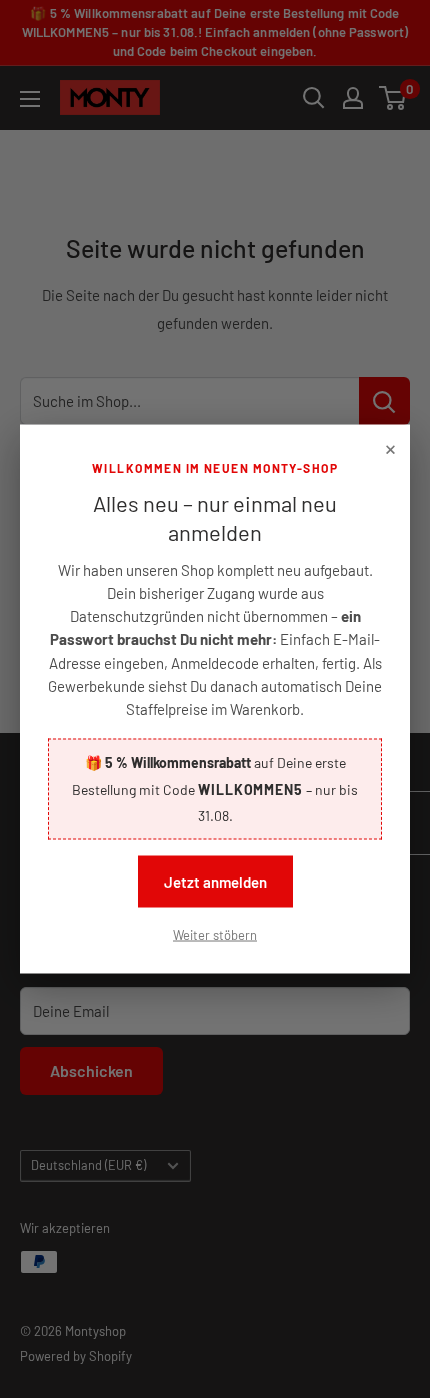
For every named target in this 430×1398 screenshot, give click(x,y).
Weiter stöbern (215, 934)
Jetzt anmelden (215, 881)
